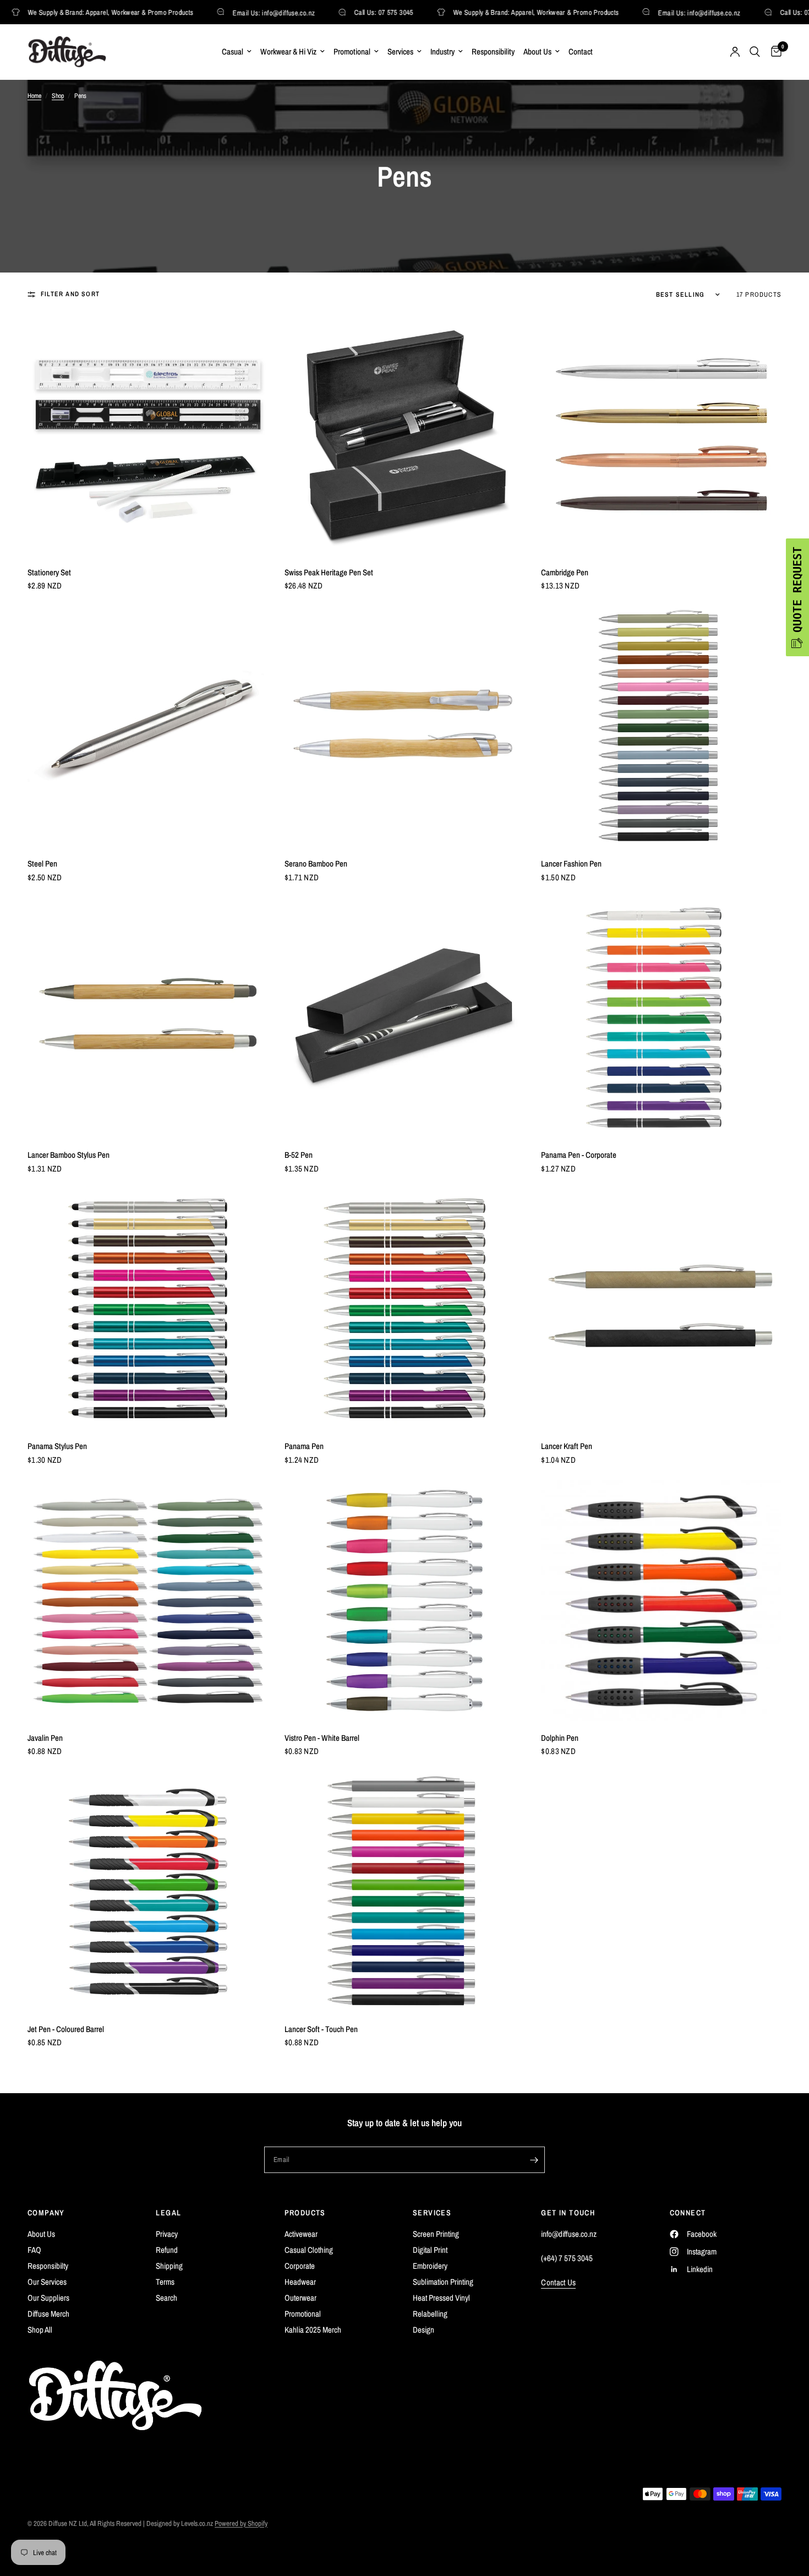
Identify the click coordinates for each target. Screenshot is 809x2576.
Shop (58, 96)
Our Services (47, 2282)
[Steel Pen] (148, 726)
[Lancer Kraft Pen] (661, 1309)
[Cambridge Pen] (661, 435)
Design (423, 2330)
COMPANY (46, 2213)
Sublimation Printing (443, 2282)
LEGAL (168, 2213)
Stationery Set (49, 572)
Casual (233, 51)
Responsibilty (48, 2266)
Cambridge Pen (565, 572)
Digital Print (430, 2250)
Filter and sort (70, 294)
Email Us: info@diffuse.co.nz (259, 12)
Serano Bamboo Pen (316, 864)
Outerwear (300, 2298)
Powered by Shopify (241, 2523)
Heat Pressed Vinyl (441, 2298)
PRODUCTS (305, 2213)
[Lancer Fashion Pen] (661, 726)
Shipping (169, 2266)
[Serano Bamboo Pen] (405, 726)
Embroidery (430, 2266)
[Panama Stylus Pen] (148, 1309)
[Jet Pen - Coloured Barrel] (148, 1892)
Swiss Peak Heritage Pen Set (329, 572)
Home (34, 96)
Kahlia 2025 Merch (313, 2330)
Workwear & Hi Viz (288, 51)
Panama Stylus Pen (57, 1446)
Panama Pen (304, 1446)
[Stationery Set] (148, 435)
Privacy (167, 2234)
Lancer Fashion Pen (571, 864)
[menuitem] (237, 52)
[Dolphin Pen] (661, 1601)
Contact (581, 51)
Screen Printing (436, 2234)
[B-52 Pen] (405, 1018)
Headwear (300, 2282)
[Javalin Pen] (148, 1601)
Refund (167, 2250)
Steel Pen (42, 864)
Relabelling (430, 2314)
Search (166, 2298)
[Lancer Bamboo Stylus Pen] (148, 1018)
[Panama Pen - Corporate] (661, 1018)
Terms (165, 2282)
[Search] (755, 52)
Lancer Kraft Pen (567, 1446)
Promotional (352, 51)
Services (400, 51)
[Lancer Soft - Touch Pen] (405, 1892)
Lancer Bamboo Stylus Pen (69, 1155)
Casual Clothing (309, 2250)
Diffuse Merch (48, 2314)
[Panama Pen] (405, 1309)
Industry (442, 51)
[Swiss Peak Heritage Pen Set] (405, 435)
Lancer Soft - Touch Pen (321, 2029)
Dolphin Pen (560, 1738)
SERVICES (432, 2213)
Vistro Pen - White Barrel (322, 1738)
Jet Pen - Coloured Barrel (66, 2029)
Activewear (301, 2234)
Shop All (40, 2330)
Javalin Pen (45, 1738)
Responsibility (493, 51)
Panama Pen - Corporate (579, 1155)
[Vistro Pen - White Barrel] (405, 1601)
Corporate (300, 2266)
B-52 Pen (299, 1155)
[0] (774, 52)
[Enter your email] (534, 2160)
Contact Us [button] (558, 2282)
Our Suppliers (48, 2298)
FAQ (34, 2250)
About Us (537, 51)
